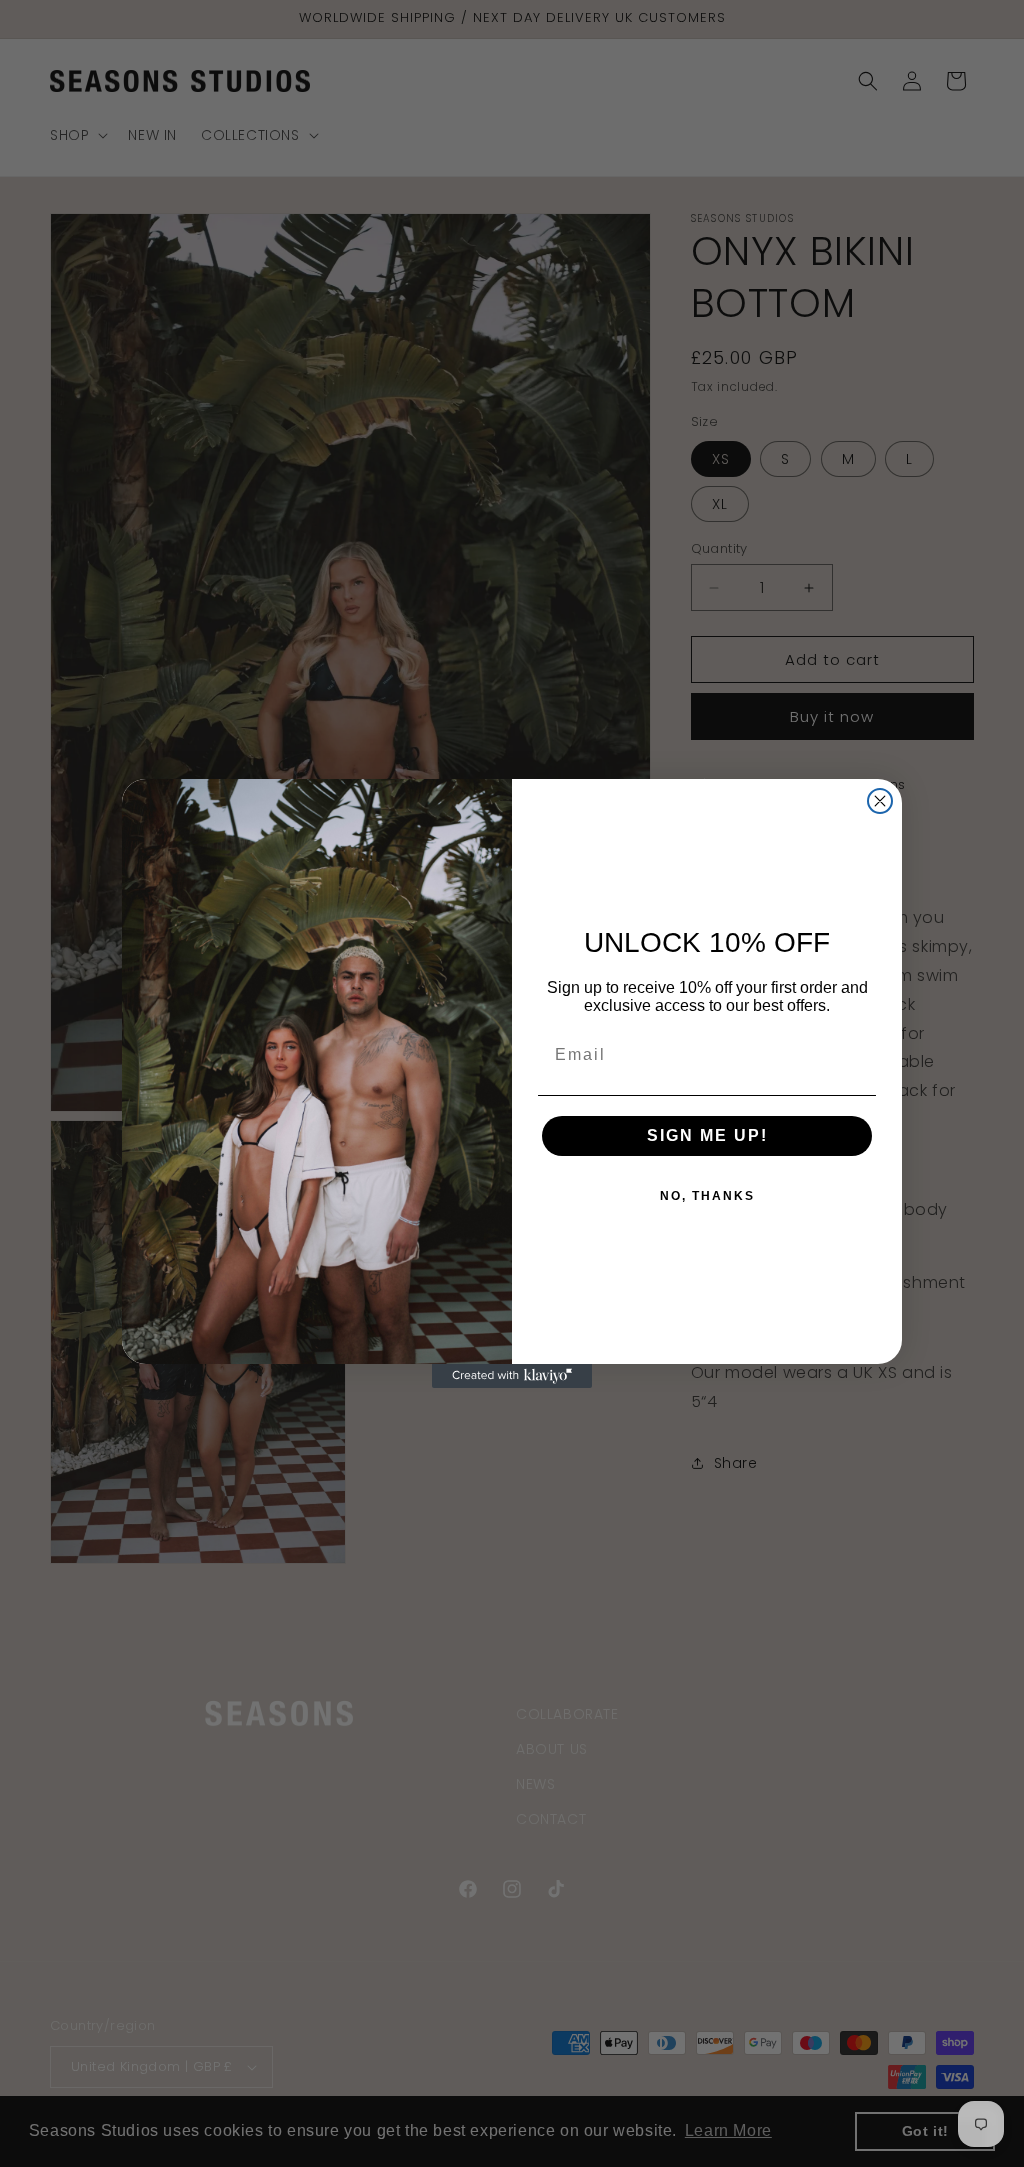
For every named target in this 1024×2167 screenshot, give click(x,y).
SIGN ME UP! (707, 1135)
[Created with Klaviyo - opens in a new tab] (512, 1376)
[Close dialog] (880, 801)
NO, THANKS (707, 1196)
